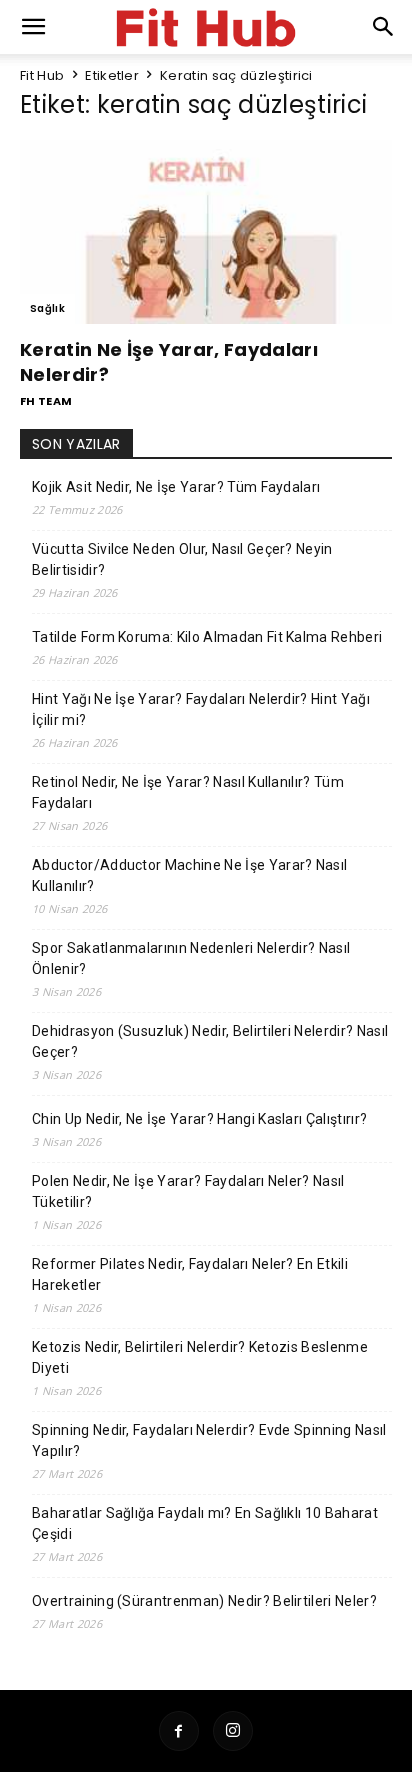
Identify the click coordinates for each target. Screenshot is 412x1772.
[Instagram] (233, 1731)
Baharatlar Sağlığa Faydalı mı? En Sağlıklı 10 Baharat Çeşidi (205, 1523)
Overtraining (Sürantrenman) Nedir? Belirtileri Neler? (204, 1601)
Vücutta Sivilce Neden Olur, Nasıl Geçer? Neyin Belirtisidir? (182, 559)
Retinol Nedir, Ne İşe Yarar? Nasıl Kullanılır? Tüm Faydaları (188, 792)
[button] (384, 27)
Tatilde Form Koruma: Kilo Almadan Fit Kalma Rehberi (207, 637)
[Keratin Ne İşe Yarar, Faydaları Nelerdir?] (206, 232)
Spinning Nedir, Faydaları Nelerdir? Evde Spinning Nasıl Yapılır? (209, 1440)
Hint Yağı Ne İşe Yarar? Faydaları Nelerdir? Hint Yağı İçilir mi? (201, 709)
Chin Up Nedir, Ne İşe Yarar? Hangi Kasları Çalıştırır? (199, 1119)
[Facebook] (179, 1731)
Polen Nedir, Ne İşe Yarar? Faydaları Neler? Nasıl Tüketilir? (188, 1191)
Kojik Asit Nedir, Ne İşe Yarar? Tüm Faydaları (176, 487)
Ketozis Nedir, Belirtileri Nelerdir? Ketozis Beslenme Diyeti (200, 1357)
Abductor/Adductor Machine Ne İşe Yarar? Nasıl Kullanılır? (189, 875)
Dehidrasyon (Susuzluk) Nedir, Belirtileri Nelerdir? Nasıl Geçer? (210, 1041)
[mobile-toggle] (34, 27)
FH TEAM (46, 401)
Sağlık (47, 308)
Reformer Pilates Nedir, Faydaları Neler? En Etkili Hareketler (190, 1274)
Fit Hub (42, 75)
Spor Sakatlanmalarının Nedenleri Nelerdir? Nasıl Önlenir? (191, 958)
